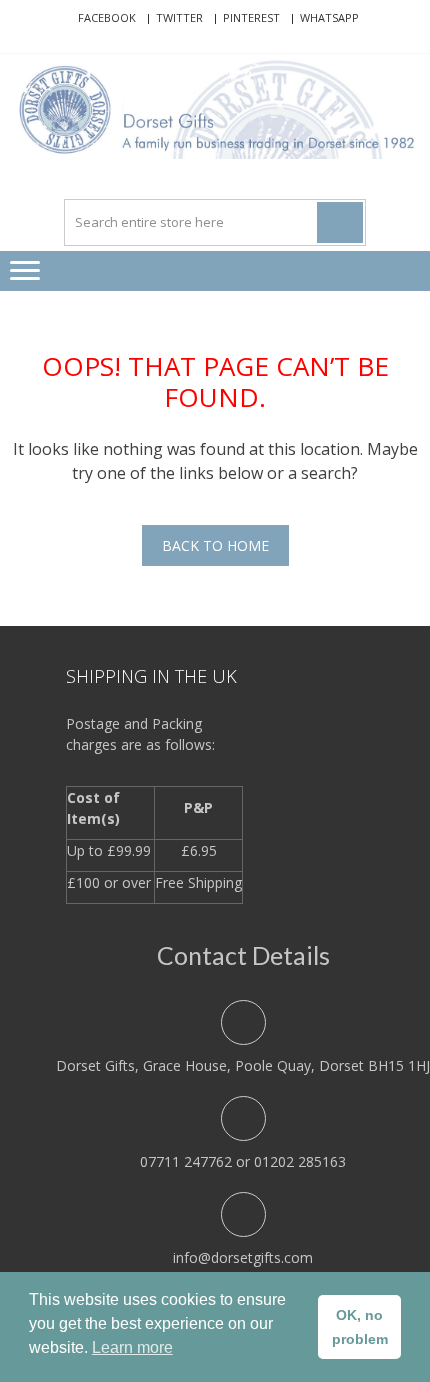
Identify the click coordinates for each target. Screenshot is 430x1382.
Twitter (179, 17)
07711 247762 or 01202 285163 (243, 1161)
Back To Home (215, 545)
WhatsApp (329, 17)
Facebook (107, 17)
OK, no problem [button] (360, 1327)
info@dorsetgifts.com (243, 1257)
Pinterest (251, 17)
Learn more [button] (132, 1347)
